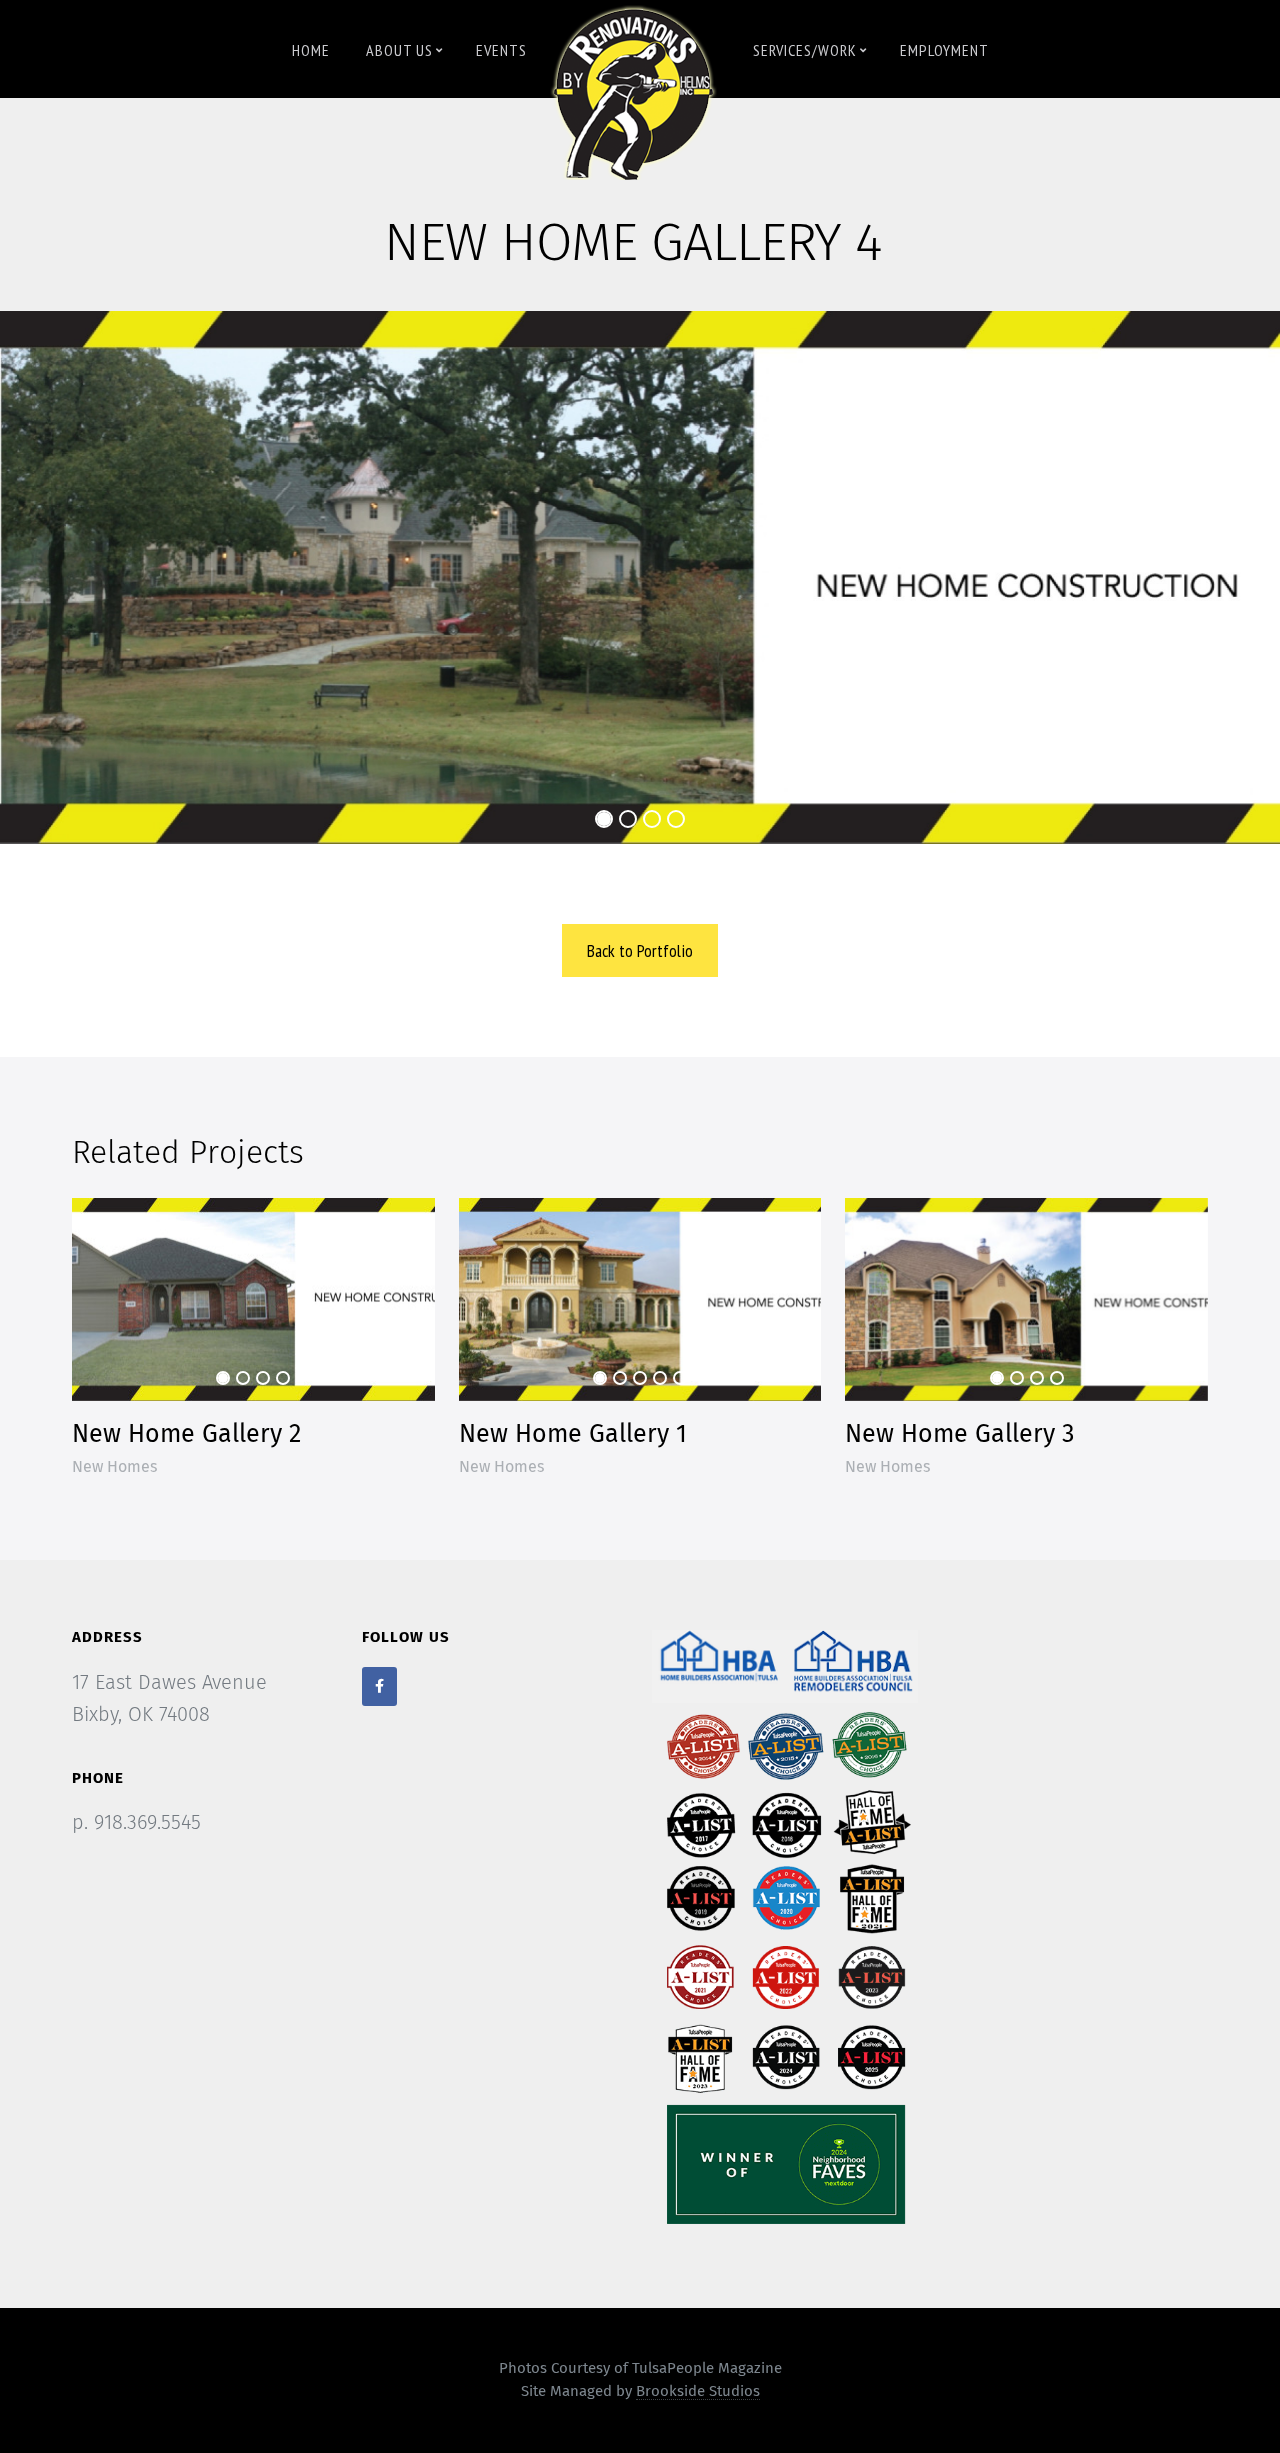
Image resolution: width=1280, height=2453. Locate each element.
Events (501, 50)
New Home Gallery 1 (573, 1434)
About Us (399, 50)
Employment (944, 50)
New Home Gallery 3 (959, 1434)
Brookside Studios (698, 2391)
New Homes (114, 1467)
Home (311, 50)
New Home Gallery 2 (186, 1434)
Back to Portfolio (640, 950)
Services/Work (805, 50)
